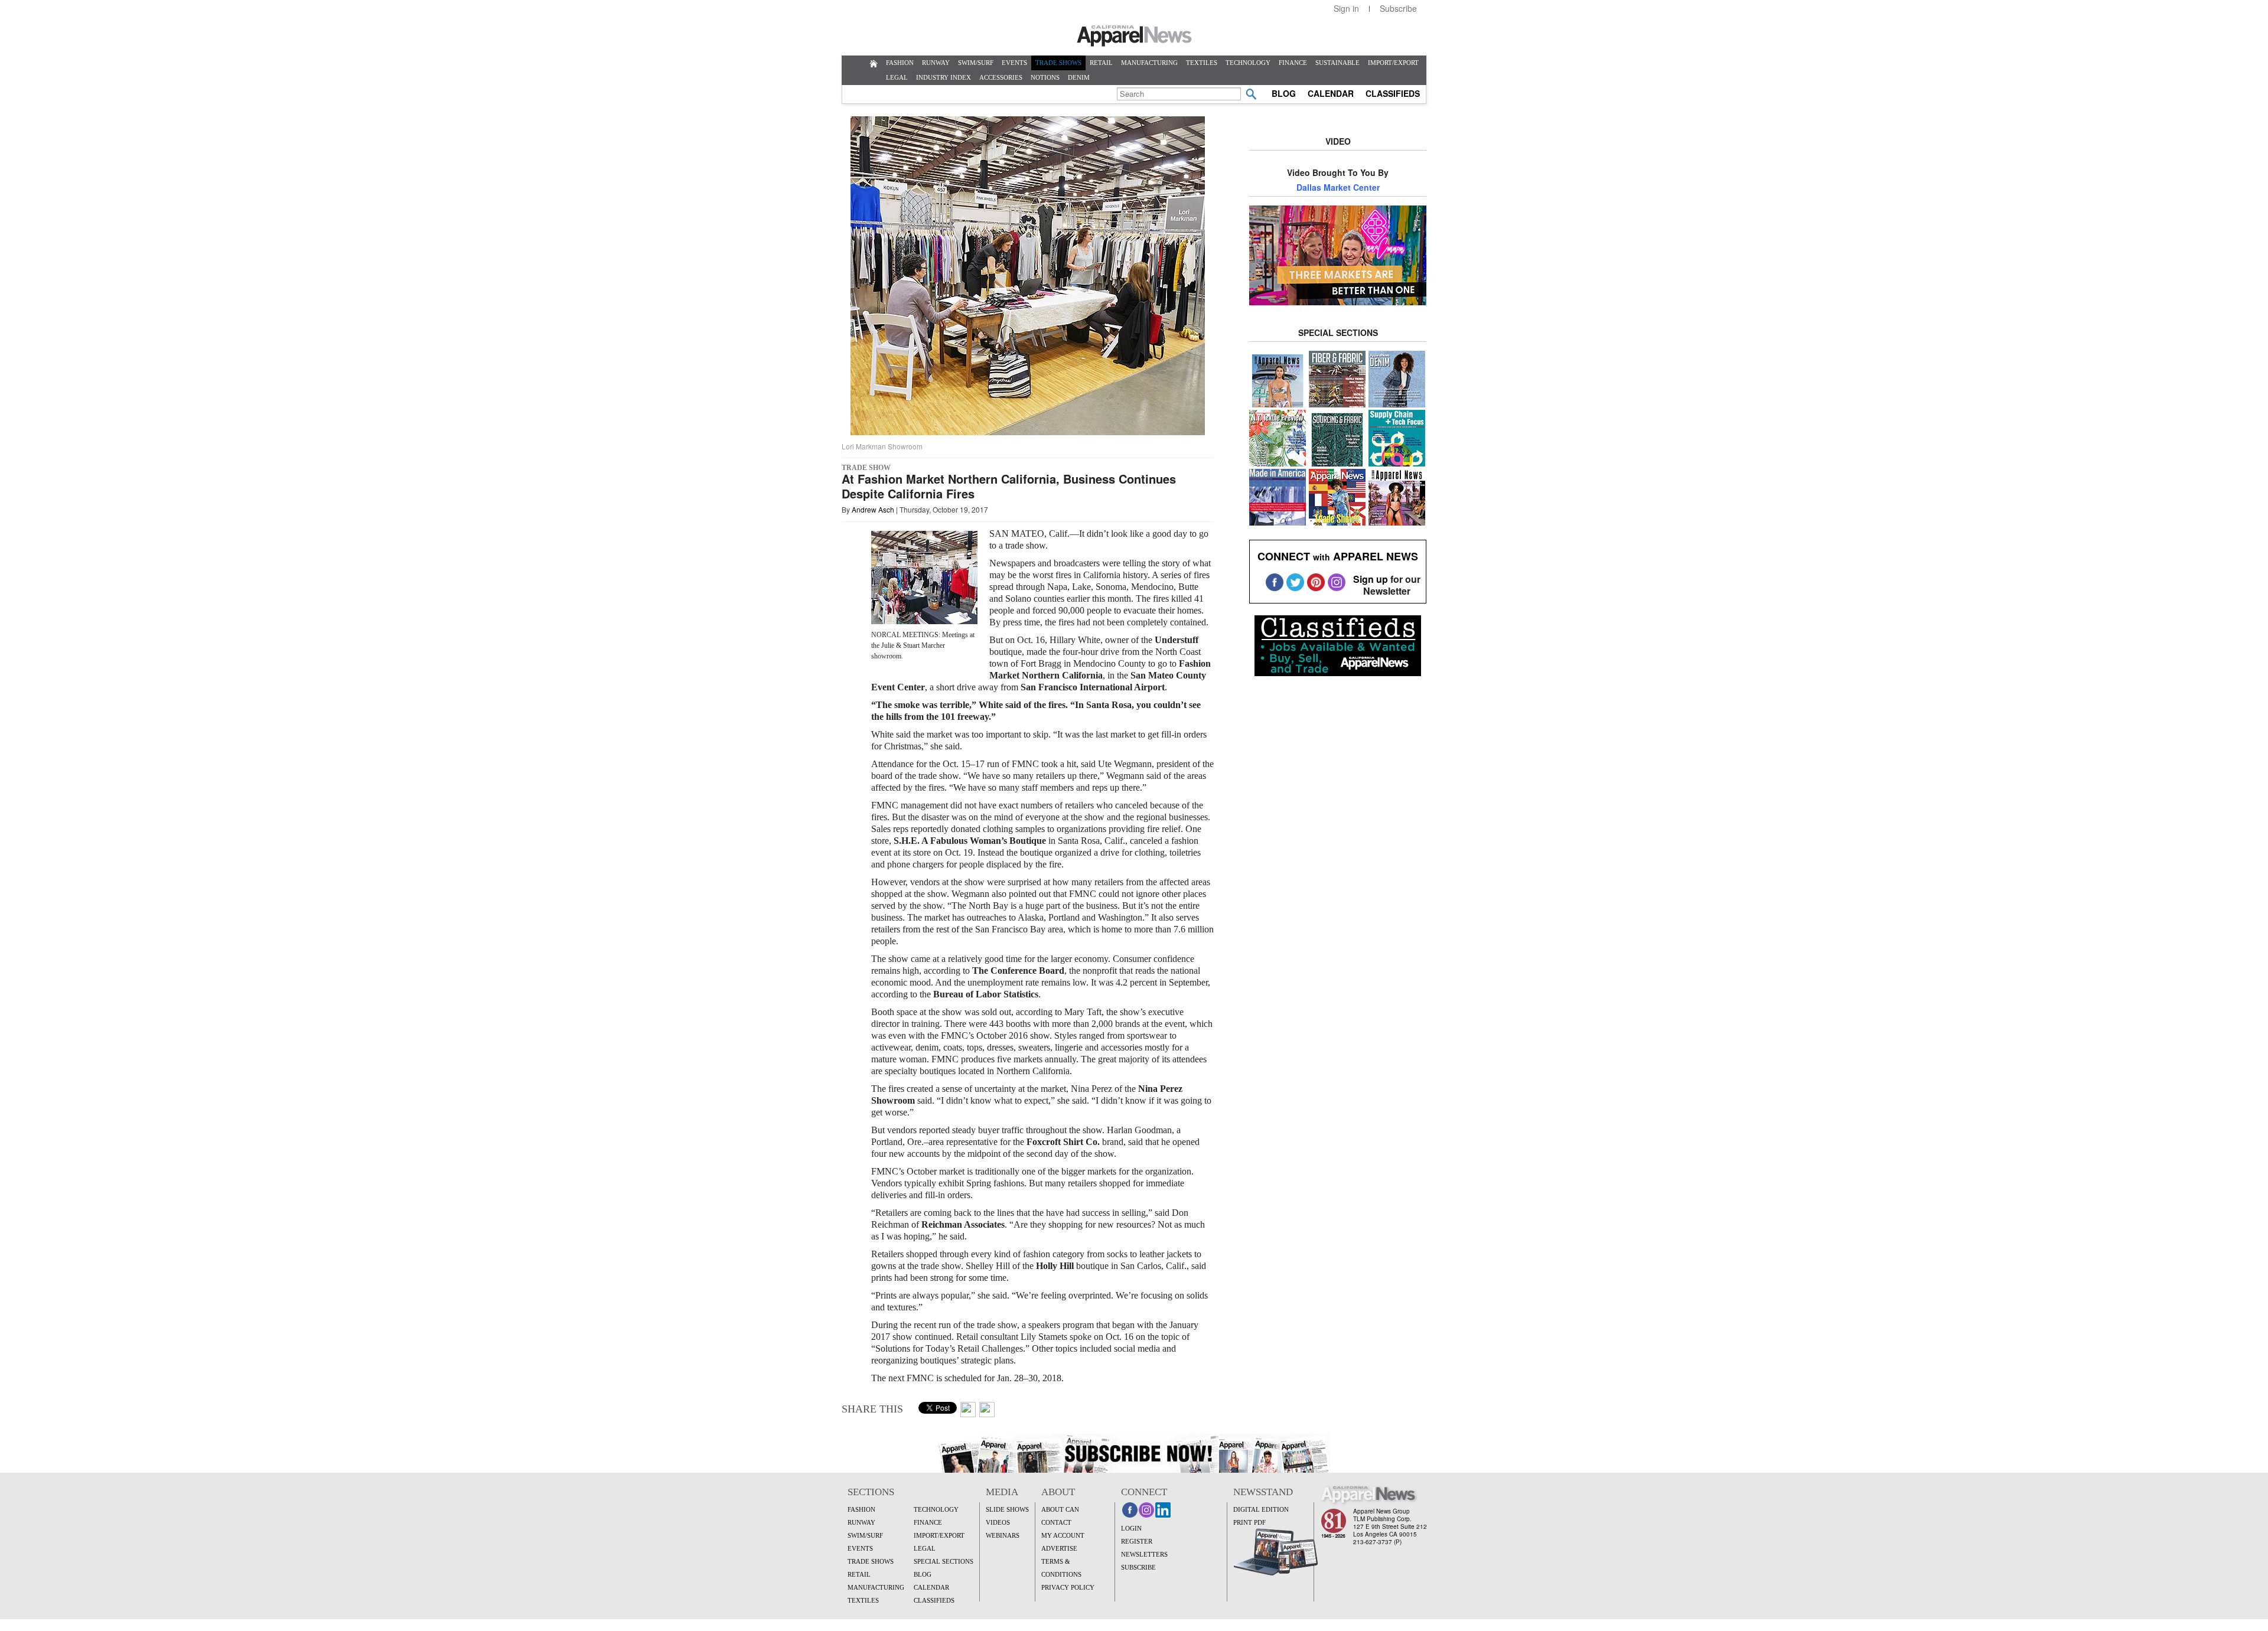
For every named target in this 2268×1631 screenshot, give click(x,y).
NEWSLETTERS (1144, 1554)
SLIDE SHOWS (1007, 1509)
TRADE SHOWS (1058, 63)
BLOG (1284, 93)
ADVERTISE (1059, 1548)
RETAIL (1101, 63)
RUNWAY (936, 63)
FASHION (900, 63)
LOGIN (1131, 1528)
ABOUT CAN (1060, 1509)
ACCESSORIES (1001, 77)
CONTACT (1056, 1522)
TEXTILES (1202, 63)
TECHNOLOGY (1248, 63)
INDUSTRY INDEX (944, 77)
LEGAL (897, 77)
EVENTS (1014, 63)
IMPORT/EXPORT (1393, 63)
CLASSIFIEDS (1393, 93)
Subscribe (1398, 8)
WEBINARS (1003, 1535)
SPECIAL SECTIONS (944, 1561)
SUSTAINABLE (1337, 63)
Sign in (1346, 8)
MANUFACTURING (1149, 63)
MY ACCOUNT (1063, 1535)
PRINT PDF (1249, 1522)
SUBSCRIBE (1138, 1567)
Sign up (1371, 579)
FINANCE (1293, 63)
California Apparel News (1134, 36)
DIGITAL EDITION (1261, 1509)
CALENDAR (1331, 93)
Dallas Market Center (1338, 187)
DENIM (1079, 77)
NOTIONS (1045, 77)
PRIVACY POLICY (1068, 1587)
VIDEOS (998, 1522)
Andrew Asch (873, 509)
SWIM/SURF (976, 63)
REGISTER (1137, 1541)
